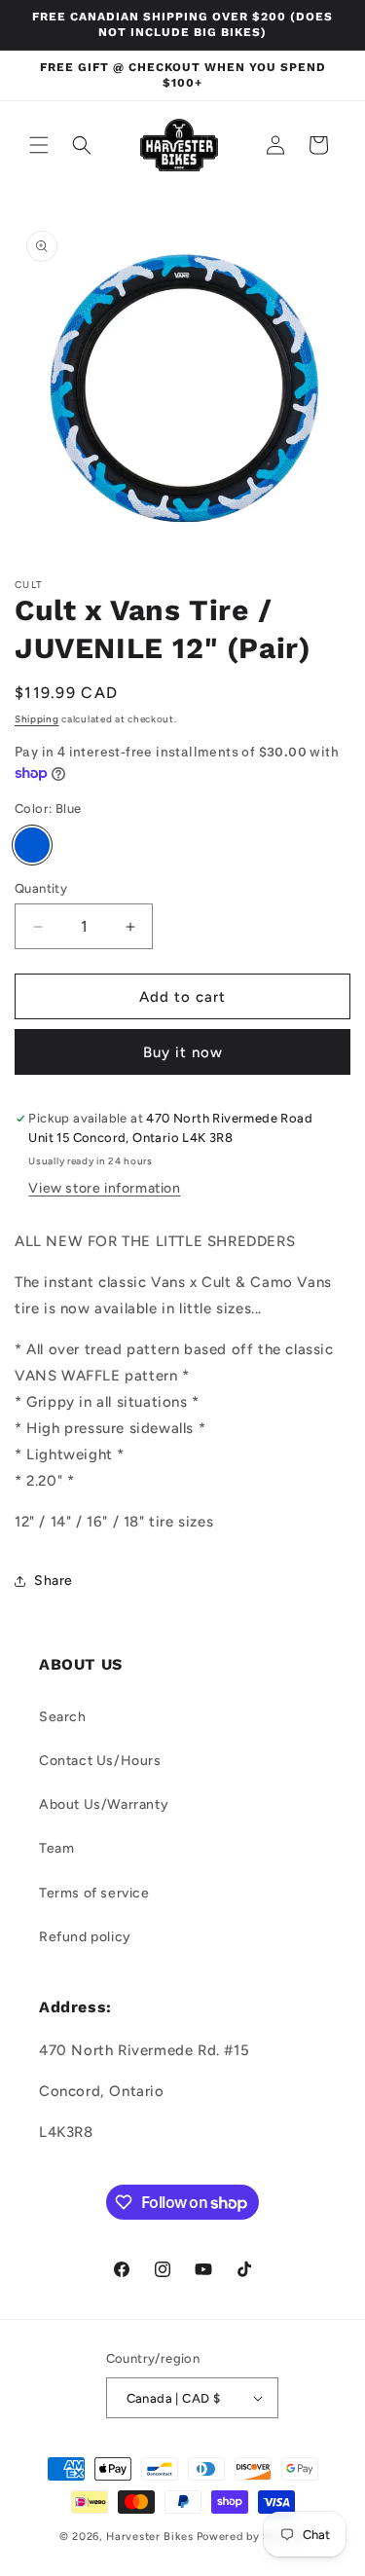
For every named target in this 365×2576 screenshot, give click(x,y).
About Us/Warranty (104, 1804)
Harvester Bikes (150, 2537)
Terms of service (94, 1893)
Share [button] (54, 1581)
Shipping (37, 719)
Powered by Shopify (252, 2537)
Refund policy (85, 1937)
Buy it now (183, 1052)
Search (63, 1717)
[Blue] (32, 845)
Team (56, 1848)
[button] (39, 145)
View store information (104, 1188)
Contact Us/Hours (100, 1761)
